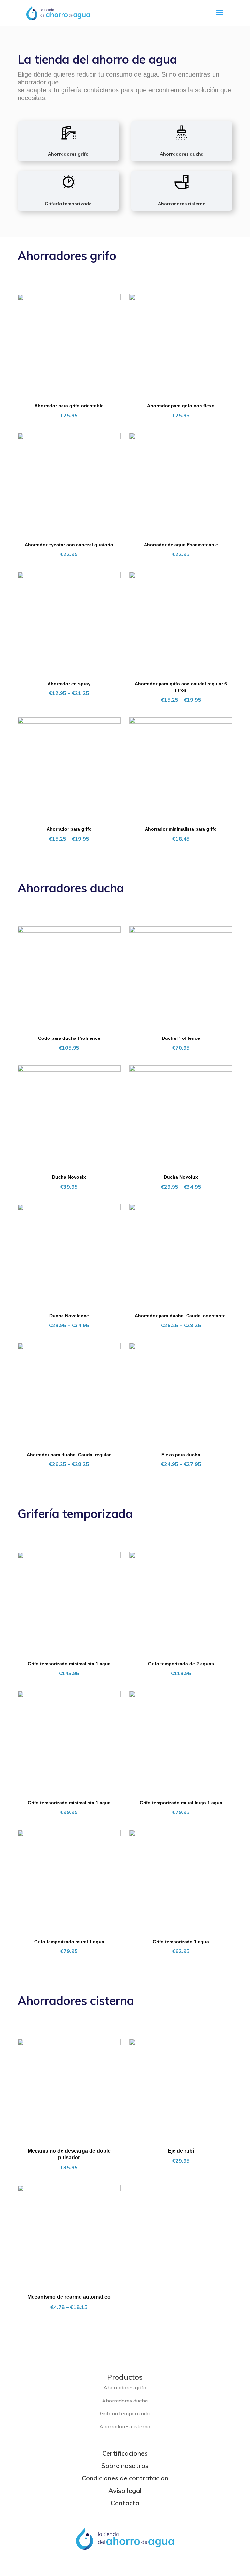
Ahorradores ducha (182, 154)
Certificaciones (125, 2453)
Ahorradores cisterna (182, 204)
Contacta (125, 2503)
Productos (125, 2377)
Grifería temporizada (68, 204)
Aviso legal (125, 2490)
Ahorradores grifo (68, 154)
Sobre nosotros (125, 2466)
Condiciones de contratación (125, 2478)
